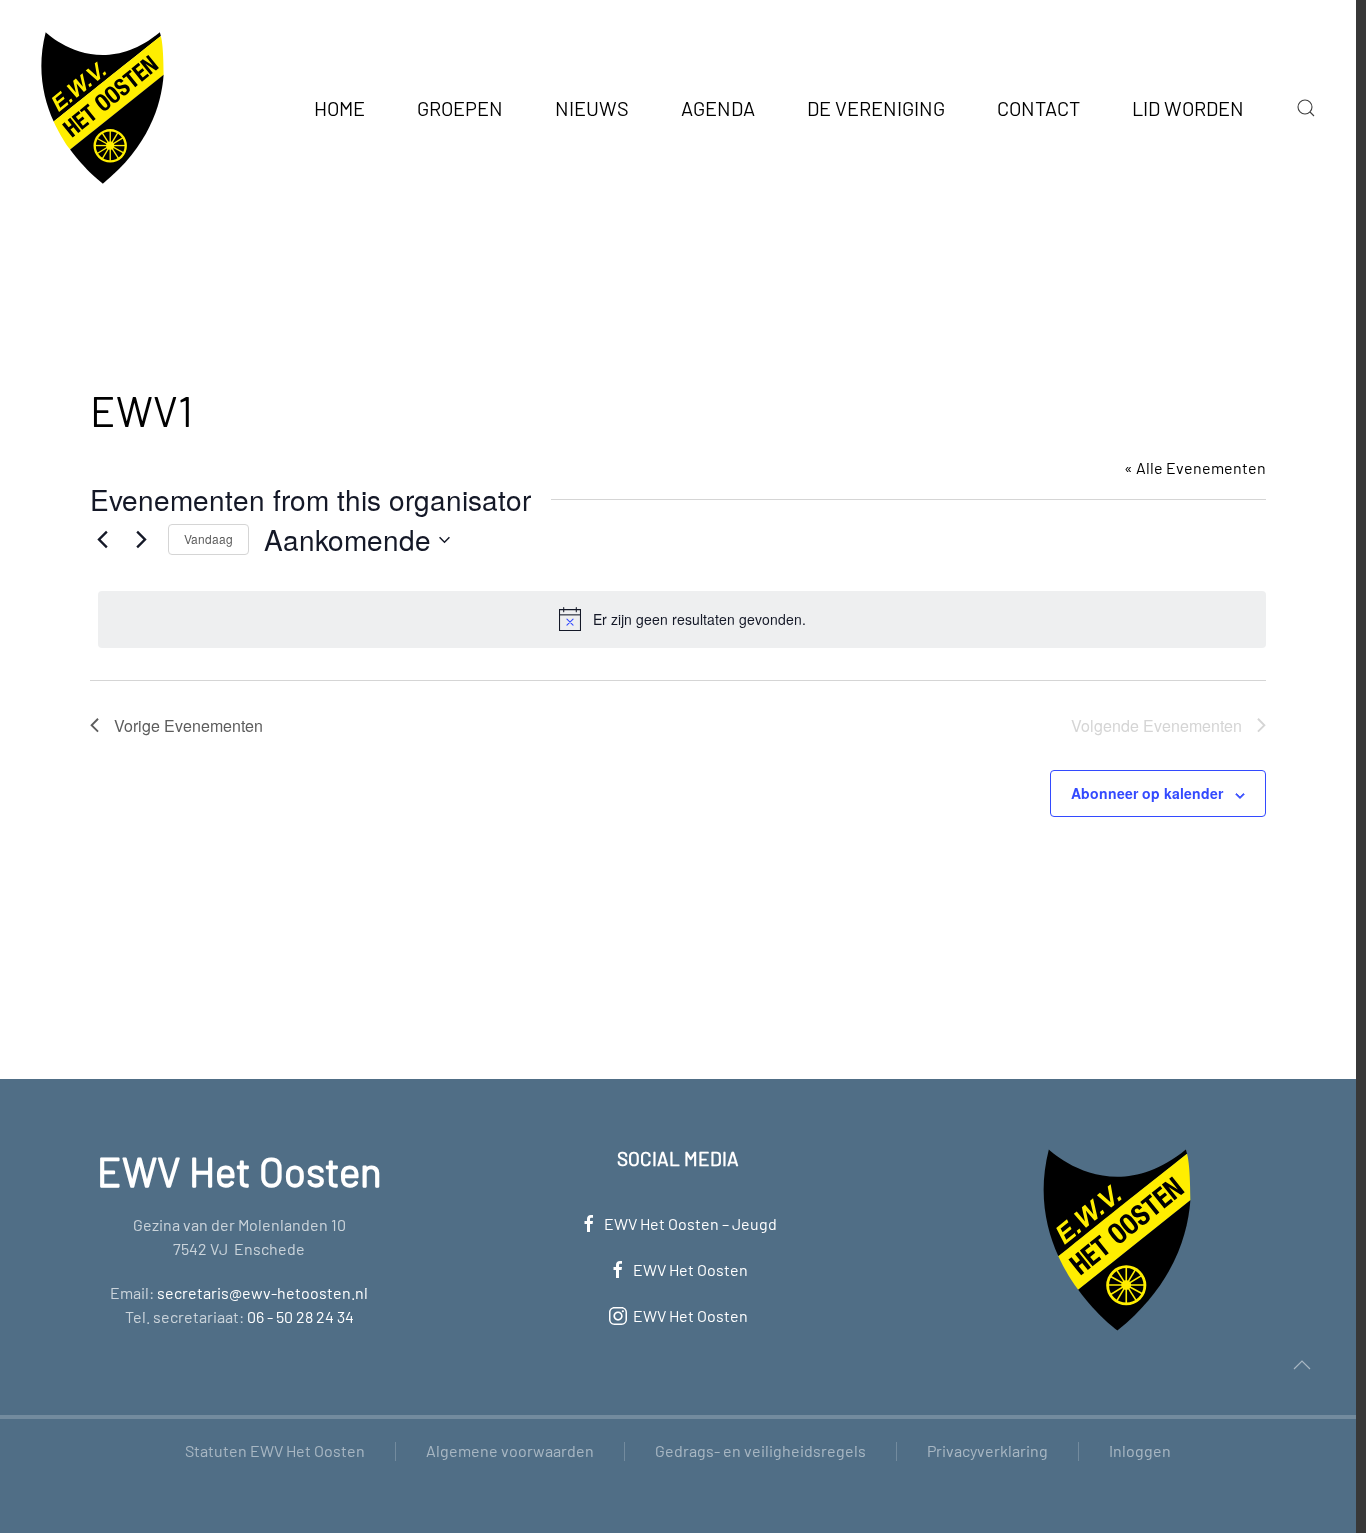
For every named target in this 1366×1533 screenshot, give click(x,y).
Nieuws (592, 108)
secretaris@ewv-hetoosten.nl (262, 1292)
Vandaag (208, 538)
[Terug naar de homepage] (102, 108)
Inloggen (1140, 1450)
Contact (1038, 108)
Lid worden (1188, 108)
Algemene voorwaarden (510, 1450)
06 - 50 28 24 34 (300, 1316)
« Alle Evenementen (1195, 467)
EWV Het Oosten (690, 1269)
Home (339, 108)
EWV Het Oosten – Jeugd (690, 1223)
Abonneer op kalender (1147, 793)
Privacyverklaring (987, 1450)
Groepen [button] (460, 108)
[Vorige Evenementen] (102, 540)
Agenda (718, 108)
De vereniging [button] (876, 108)
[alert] (682, 619)
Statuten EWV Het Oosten (275, 1450)
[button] (1306, 108)
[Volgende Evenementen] (141, 540)
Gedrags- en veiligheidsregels (760, 1450)
